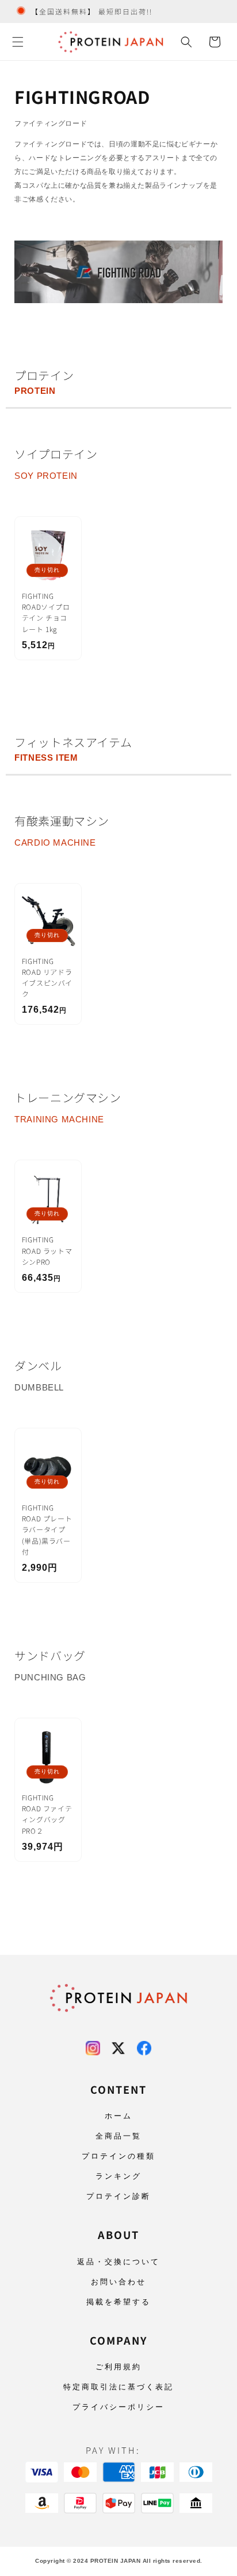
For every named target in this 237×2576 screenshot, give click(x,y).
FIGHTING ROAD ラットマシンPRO (47, 1250)
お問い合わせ (118, 2282)
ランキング (118, 2176)
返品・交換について (118, 2262)
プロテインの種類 (118, 2156)
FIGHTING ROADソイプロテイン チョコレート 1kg (46, 612)
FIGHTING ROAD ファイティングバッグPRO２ (47, 1814)
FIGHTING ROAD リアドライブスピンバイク (47, 977)
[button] (18, 42)
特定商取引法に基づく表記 (118, 2387)
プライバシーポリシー (118, 2407)
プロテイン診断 (118, 2196)
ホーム (118, 2116)
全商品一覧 (118, 2136)
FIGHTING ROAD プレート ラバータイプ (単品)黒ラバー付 (47, 1529)
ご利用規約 (118, 2367)
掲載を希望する (118, 2302)
